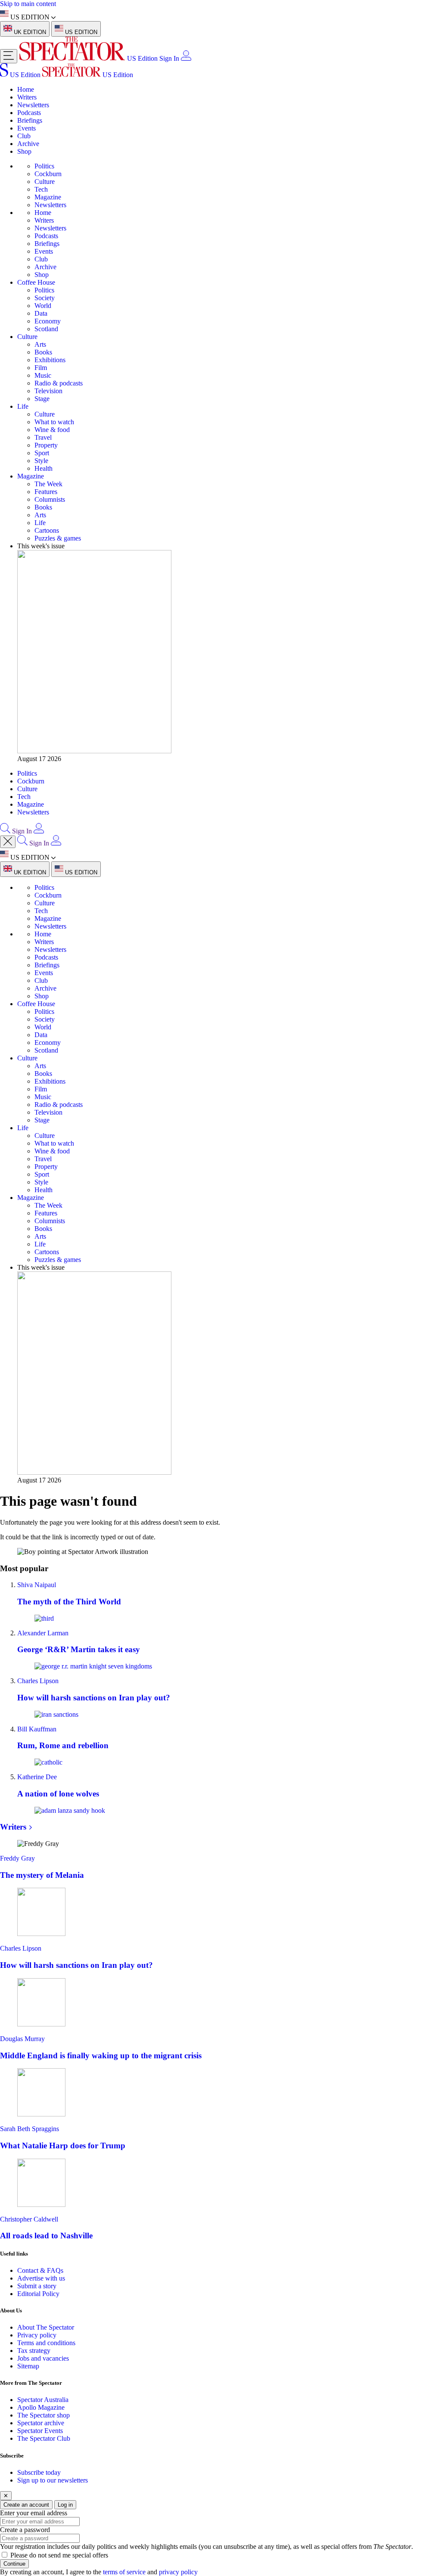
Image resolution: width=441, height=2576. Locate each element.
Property (46, 445)
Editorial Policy (38, 2294)
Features (46, 492)
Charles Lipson (38, 1681)
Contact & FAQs (40, 2270)
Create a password (25, 2530)
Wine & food (52, 430)
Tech (41, 189)
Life (23, 406)
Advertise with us (41, 2278)
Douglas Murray (22, 2039)
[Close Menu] (8, 842)
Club (24, 136)
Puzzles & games (58, 538)
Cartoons (47, 530)
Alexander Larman (43, 1633)
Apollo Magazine (41, 2407)
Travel (43, 437)
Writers (27, 97)
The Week (48, 484)
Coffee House (36, 282)
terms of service (124, 2572)
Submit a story (37, 2286)
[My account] (186, 58)
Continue (14, 2564)
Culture (45, 182)
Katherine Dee (37, 1777)
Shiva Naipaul (37, 1585)
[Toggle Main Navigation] (9, 56)
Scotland (46, 329)
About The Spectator (46, 2327)
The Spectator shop (43, 2415)
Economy (48, 321)
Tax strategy (34, 2351)
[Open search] (5, 831)
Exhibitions (50, 360)
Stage (42, 399)
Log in (65, 2505)
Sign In (169, 58)
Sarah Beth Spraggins (30, 2129)
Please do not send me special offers (59, 2555)
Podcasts (29, 113)
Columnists (50, 499)
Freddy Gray (17, 1858)
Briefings (30, 120)
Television (48, 391)
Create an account (26, 2505)
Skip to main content (28, 4)
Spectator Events (40, 2431)
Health (43, 468)
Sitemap (28, 2366)
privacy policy (178, 2572)
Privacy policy (37, 2335)
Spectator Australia (43, 2400)
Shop (24, 151)
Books (43, 352)
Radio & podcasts (59, 383)
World (43, 306)
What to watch (54, 422)
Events (26, 128)
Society (45, 298)
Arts (40, 344)
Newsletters (33, 105)
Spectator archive (41, 2423)
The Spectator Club (44, 2438)
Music (43, 375)
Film (41, 368)
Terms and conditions (46, 2343)
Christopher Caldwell (29, 2219)
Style (41, 461)
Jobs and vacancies (43, 2358)
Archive (28, 144)
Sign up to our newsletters (53, 2480)
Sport (42, 453)
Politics (44, 166)
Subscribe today (39, 2472)
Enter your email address (34, 2513)
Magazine (48, 197)
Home (26, 89)
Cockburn (48, 174)
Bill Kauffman (37, 1729)
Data (41, 313)
